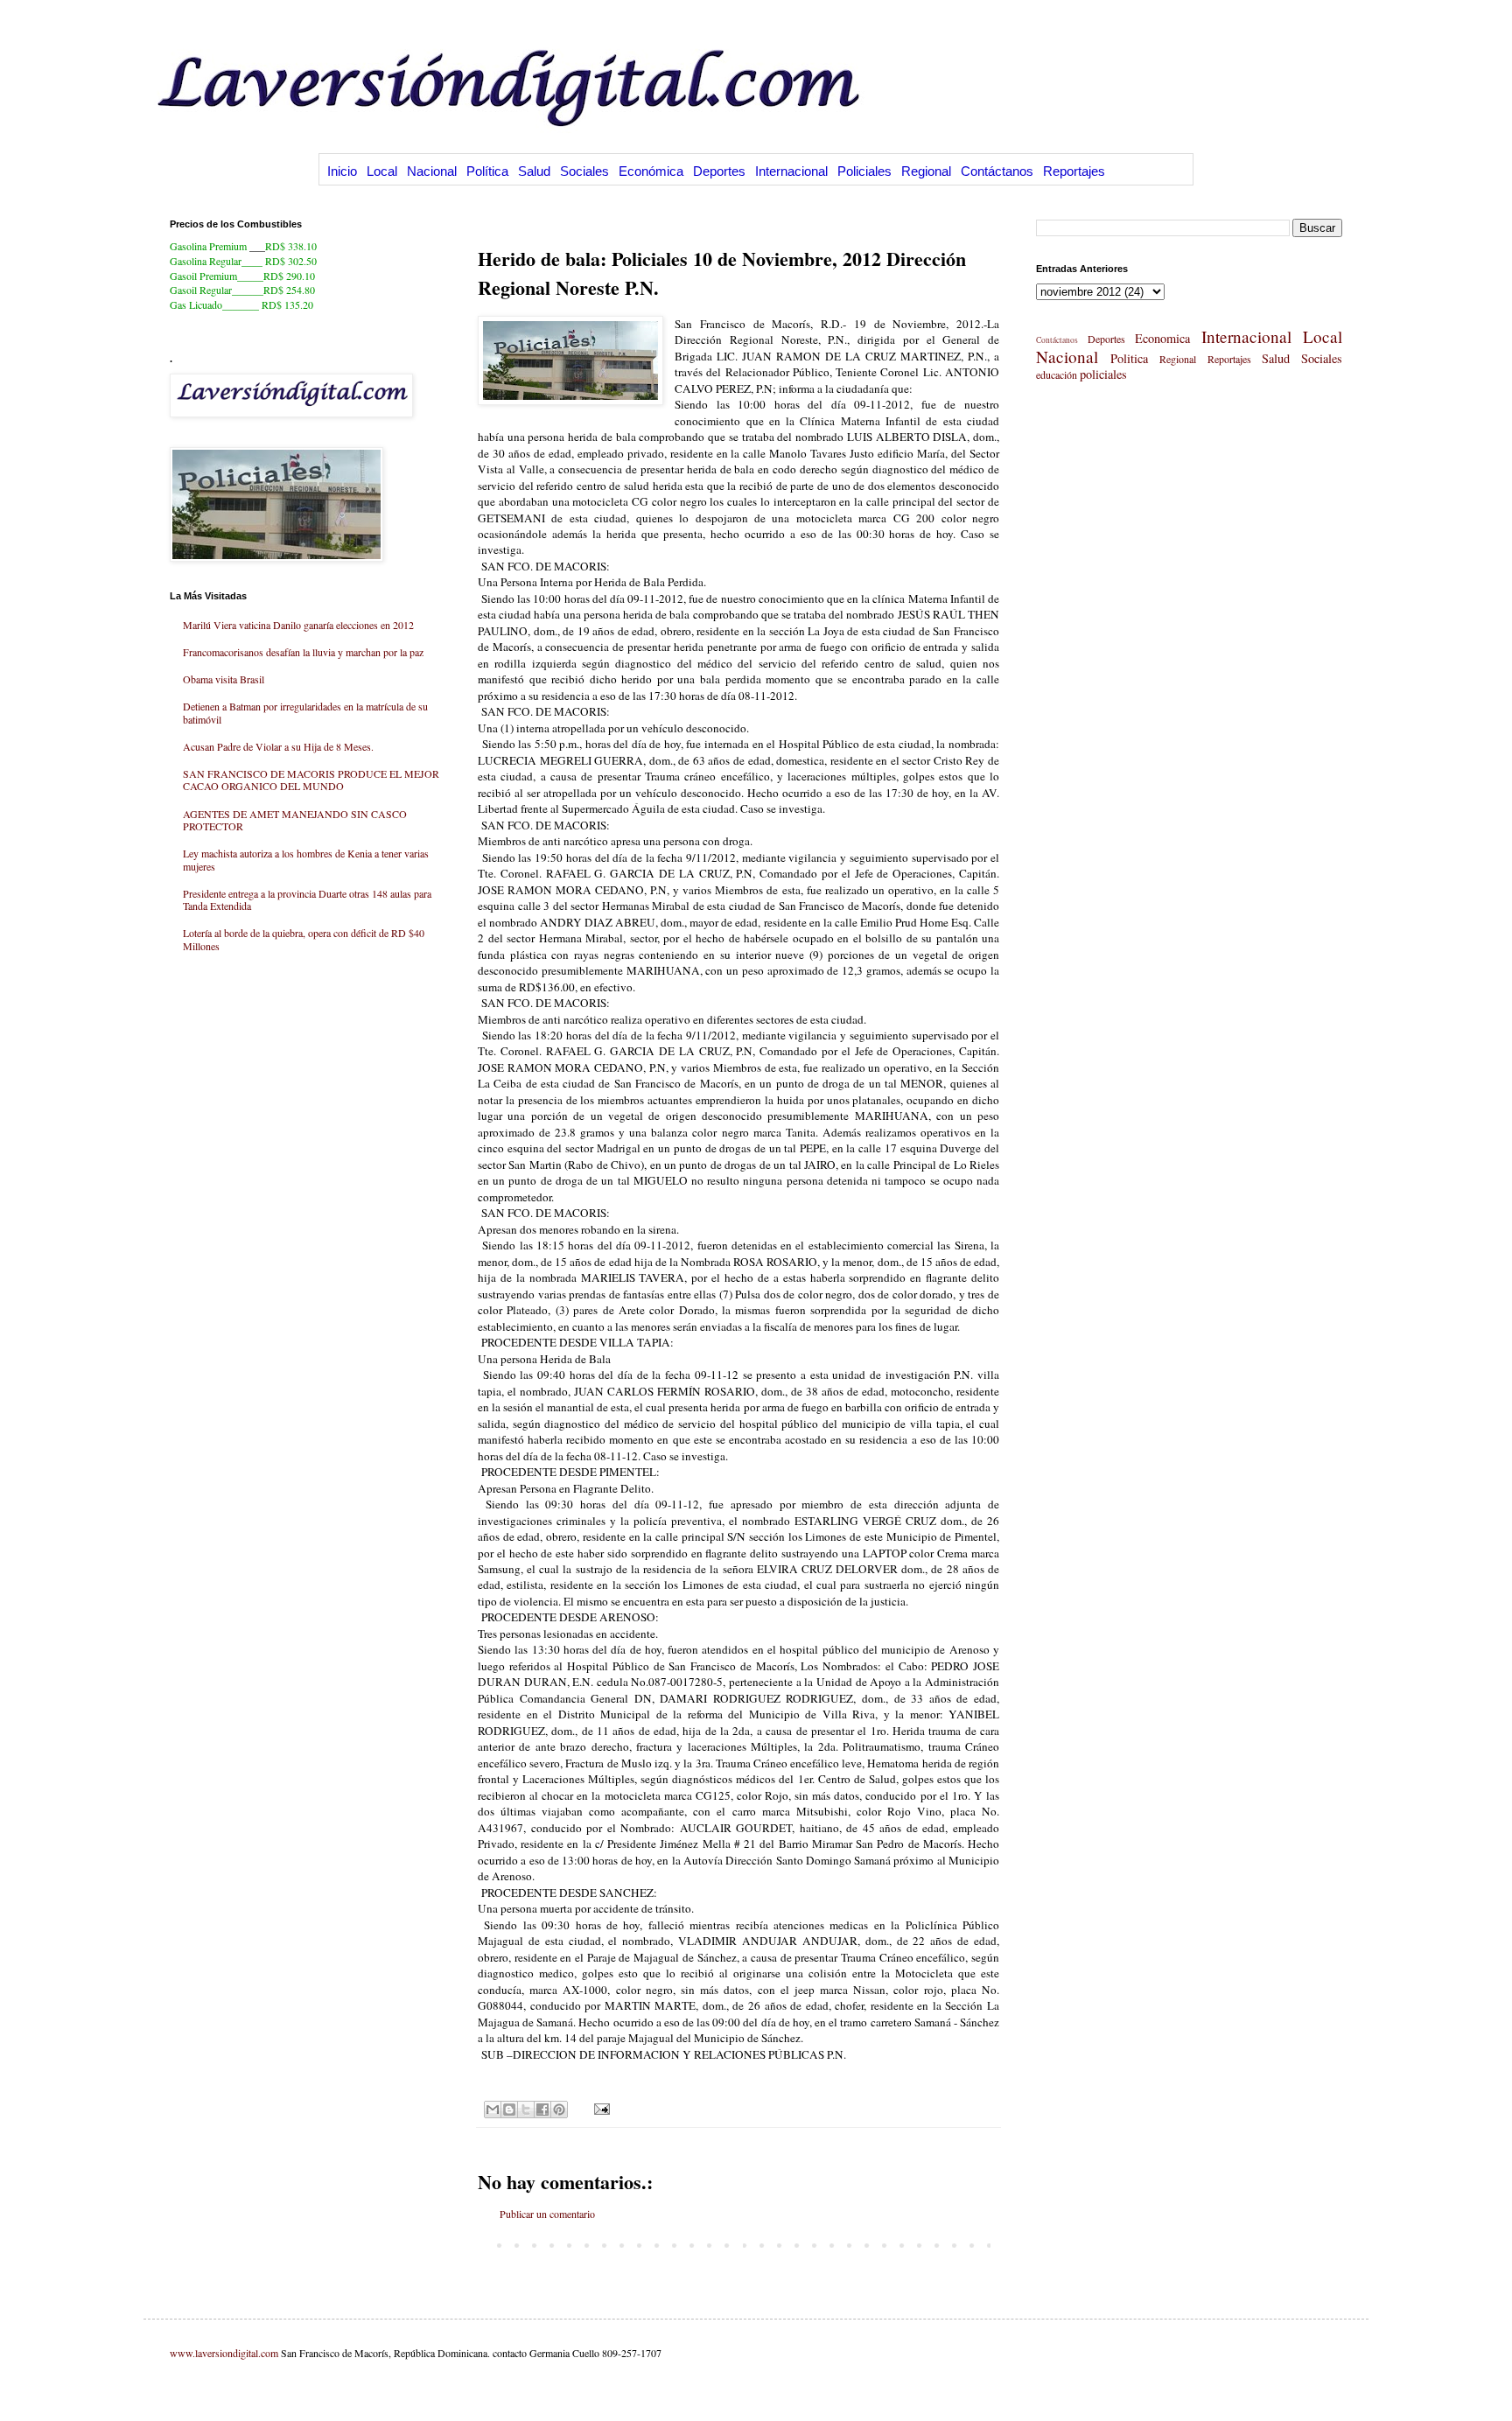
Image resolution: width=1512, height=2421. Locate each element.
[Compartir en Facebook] (542, 2110)
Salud (534, 171)
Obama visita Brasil (224, 679)
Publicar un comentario (547, 2214)
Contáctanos (997, 171)
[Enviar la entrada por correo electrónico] (600, 2108)
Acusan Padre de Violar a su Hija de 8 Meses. (278, 746)
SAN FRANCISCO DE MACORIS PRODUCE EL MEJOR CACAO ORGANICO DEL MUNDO (311, 780)
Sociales (584, 171)
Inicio (342, 171)
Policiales (864, 171)
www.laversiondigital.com (224, 2353)
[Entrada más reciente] (482, 2244)
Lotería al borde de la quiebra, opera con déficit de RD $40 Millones (304, 939)
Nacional (432, 171)
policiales (1103, 374)
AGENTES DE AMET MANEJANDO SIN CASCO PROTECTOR (295, 820)
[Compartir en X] (526, 2110)
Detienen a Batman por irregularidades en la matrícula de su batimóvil (305, 712)
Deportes (719, 171)
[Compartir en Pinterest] (559, 2110)
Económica (651, 171)
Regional (926, 171)
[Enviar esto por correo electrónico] (493, 2110)
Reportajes (1074, 171)
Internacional (791, 171)
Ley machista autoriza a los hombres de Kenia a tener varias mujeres (306, 859)
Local (382, 171)
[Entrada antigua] (995, 2244)
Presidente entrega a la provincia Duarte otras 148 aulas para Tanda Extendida (307, 899)
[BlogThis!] (509, 2110)
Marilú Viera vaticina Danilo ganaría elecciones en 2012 (298, 625)
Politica (1129, 358)
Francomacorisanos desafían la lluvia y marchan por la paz (303, 652)
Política (487, 171)
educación (1057, 374)
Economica (1162, 338)
